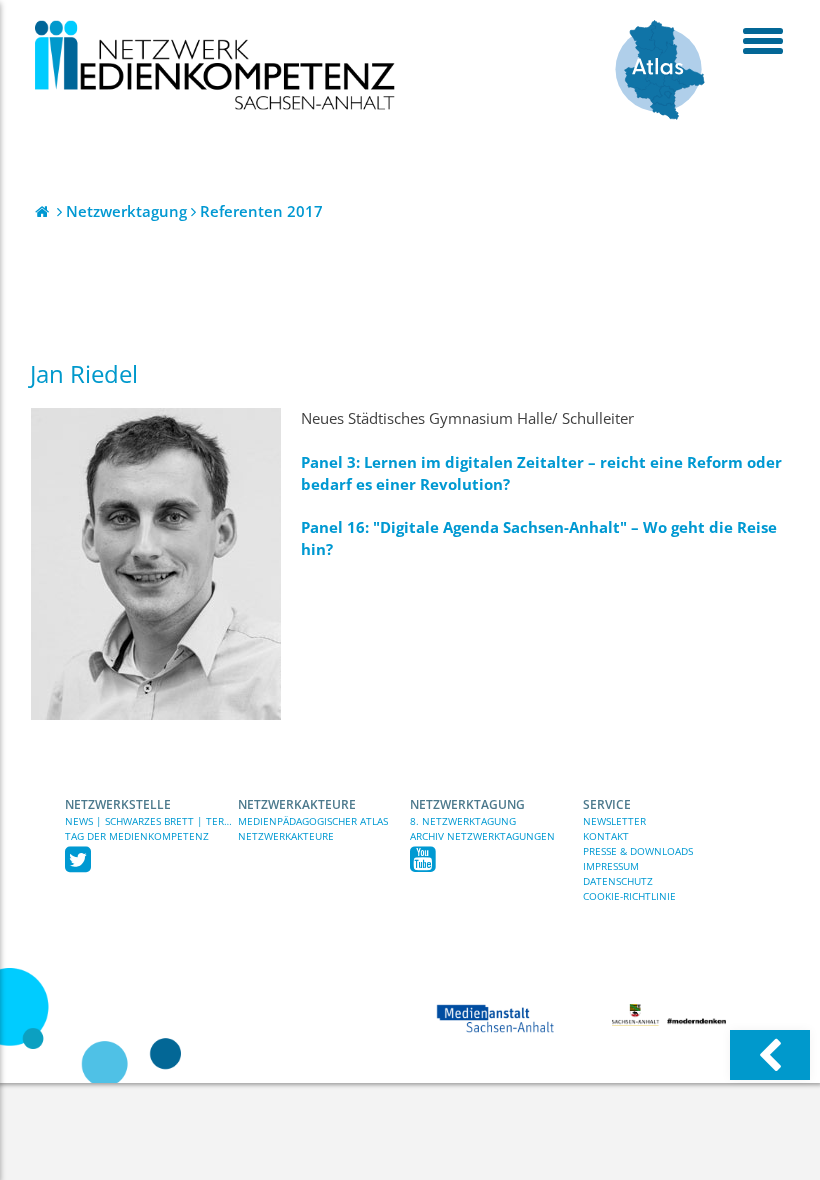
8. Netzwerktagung (463, 821)
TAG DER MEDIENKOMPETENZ (137, 836)
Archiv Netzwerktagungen (482, 836)
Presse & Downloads (638, 851)
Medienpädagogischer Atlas (313, 821)
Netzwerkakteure (297, 804)
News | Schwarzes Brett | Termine (151, 821)
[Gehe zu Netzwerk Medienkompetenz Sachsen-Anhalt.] (44, 211)
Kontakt (606, 836)
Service (607, 804)
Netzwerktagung (467, 804)
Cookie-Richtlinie (629, 896)
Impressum (611, 866)
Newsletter (614, 821)
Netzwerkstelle (118, 804)
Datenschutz (618, 881)
